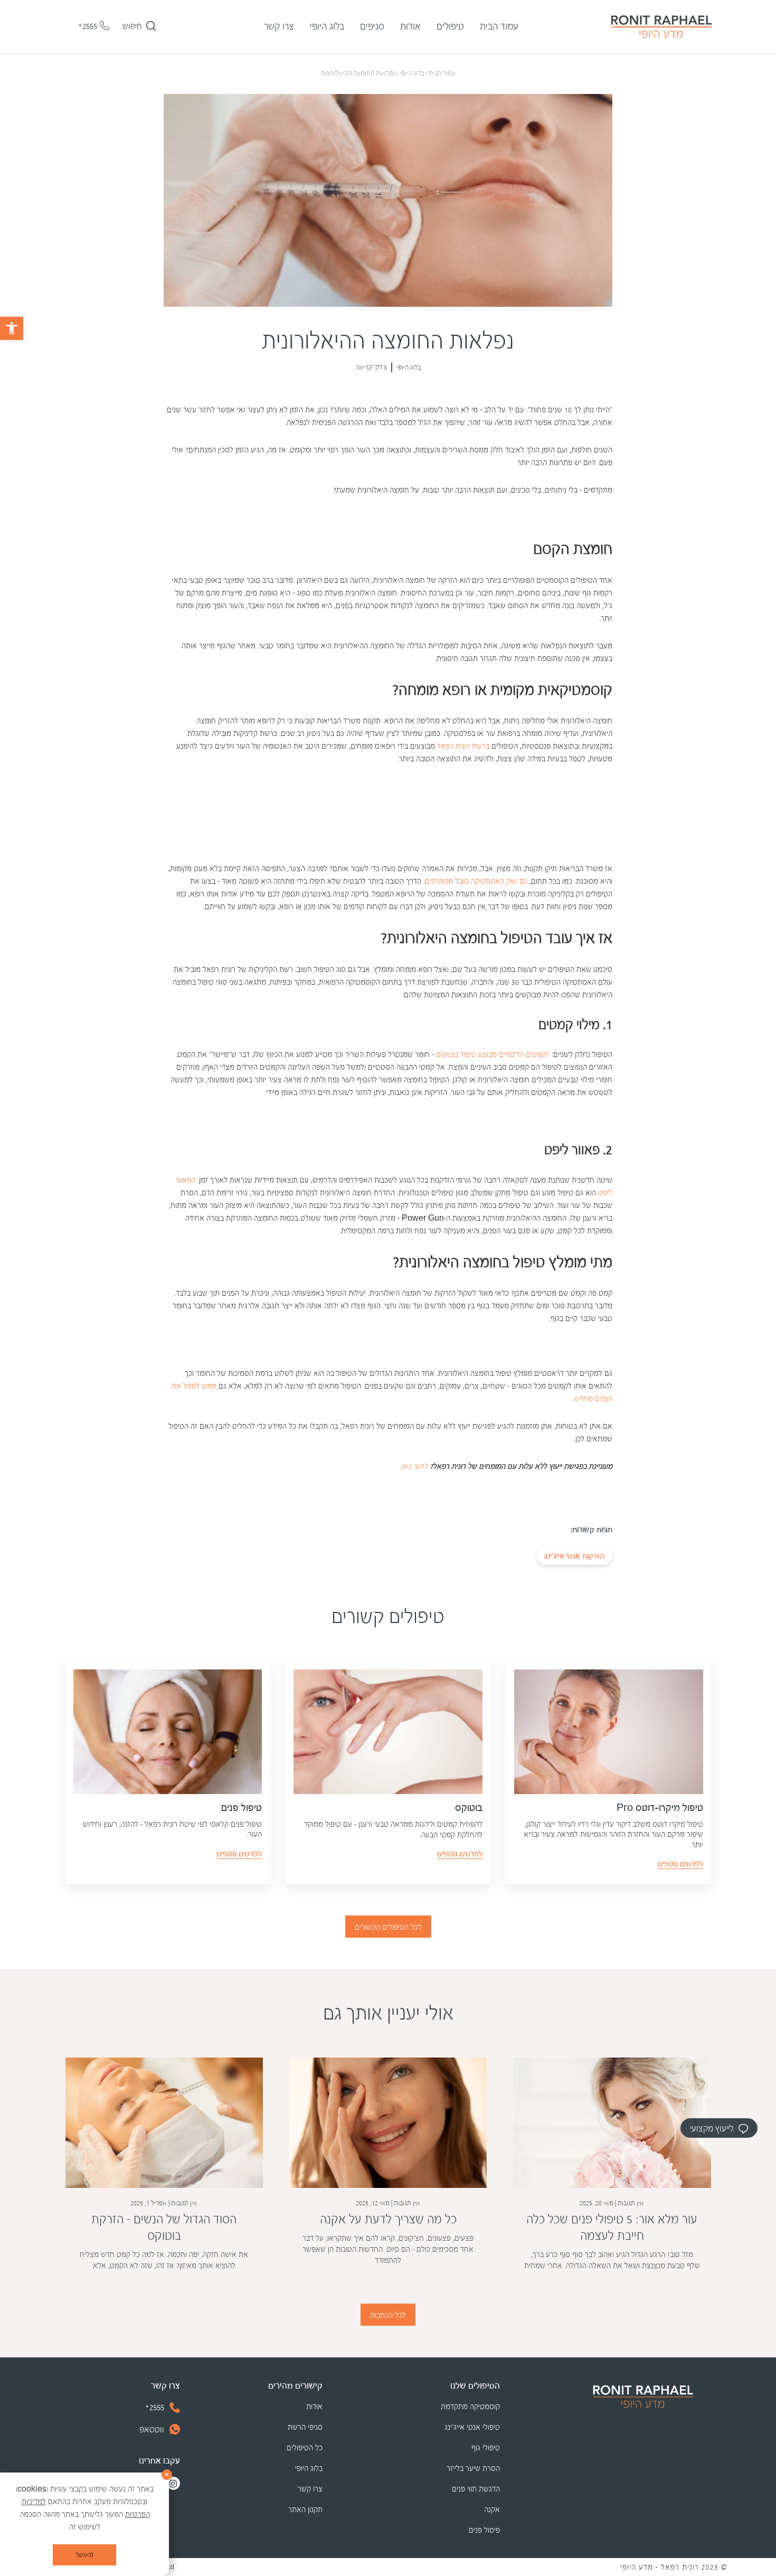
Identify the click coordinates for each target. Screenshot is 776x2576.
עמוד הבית (499, 27)
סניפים (372, 27)
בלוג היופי (327, 27)
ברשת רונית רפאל (463, 746)
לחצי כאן (414, 1466)
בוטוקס (469, 1808)
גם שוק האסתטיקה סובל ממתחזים (476, 881)
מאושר (84, 2555)
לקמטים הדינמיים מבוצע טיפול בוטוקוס (493, 1055)
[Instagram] (173, 2483)
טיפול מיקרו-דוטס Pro (660, 1808)
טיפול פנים (242, 1808)
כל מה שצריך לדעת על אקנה (388, 2219)
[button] (12, 328)
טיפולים (450, 27)
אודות (410, 27)
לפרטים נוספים (680, 1864)
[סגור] (167, 2475)
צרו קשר (279, 27)
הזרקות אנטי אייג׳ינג (574, 1556)
